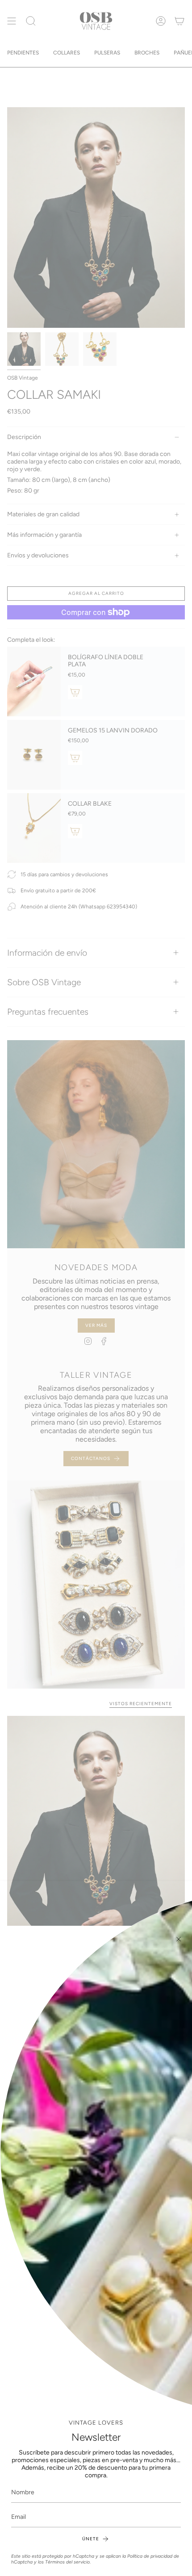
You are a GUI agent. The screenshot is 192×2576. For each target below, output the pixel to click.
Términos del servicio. (68, 2562)
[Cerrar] (179, 1939)
